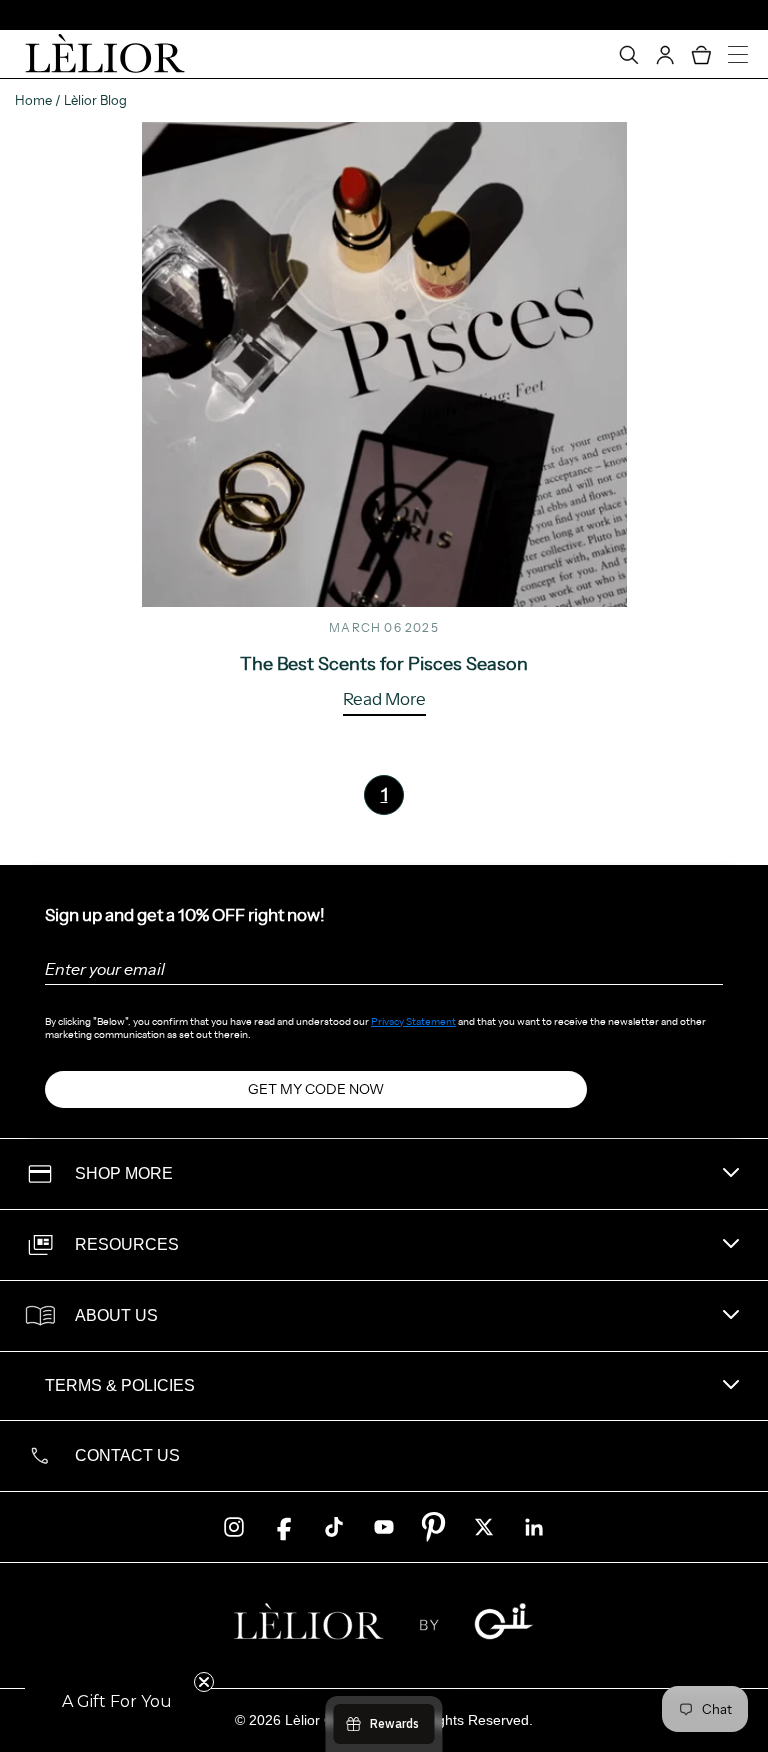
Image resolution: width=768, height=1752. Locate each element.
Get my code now (316, 1089)
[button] (117, 1702)
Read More (384, 699)
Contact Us (127, 1455)
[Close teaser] (204, 1682)
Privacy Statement (413, 1021)
